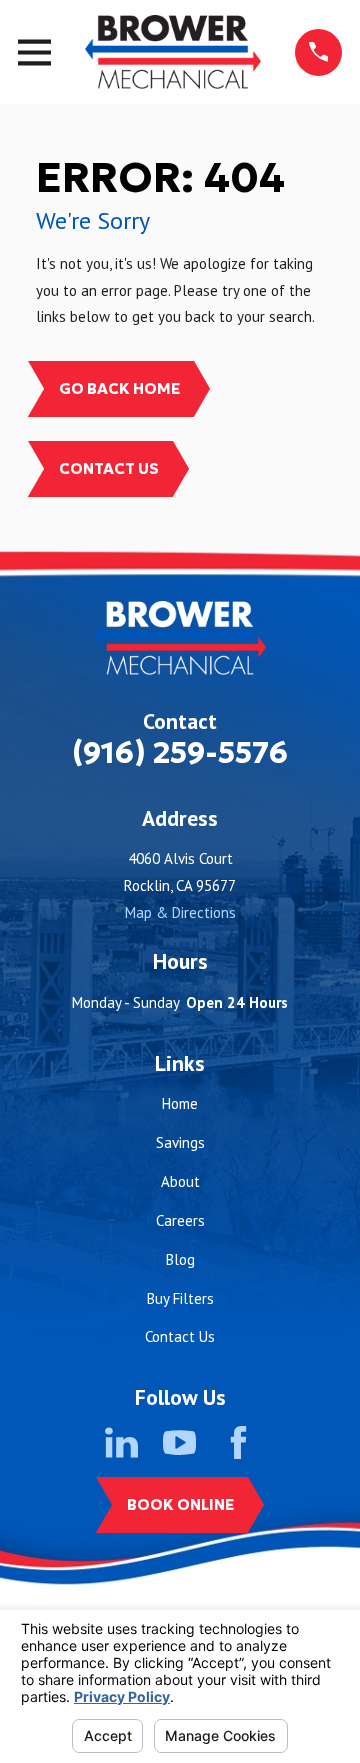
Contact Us (109, 468)
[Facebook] (238, 1442)
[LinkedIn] (121, 1442)
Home (180, 1103)
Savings (180, 1142)
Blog (180, 1259)
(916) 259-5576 (180, 752)
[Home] (173, 52)
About (180, 1181)
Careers (180, 1220)
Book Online (180, 1504)
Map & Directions (180, 912)
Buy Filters (180, 1298)
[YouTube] (179, 1442)
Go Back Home (119, 388)
